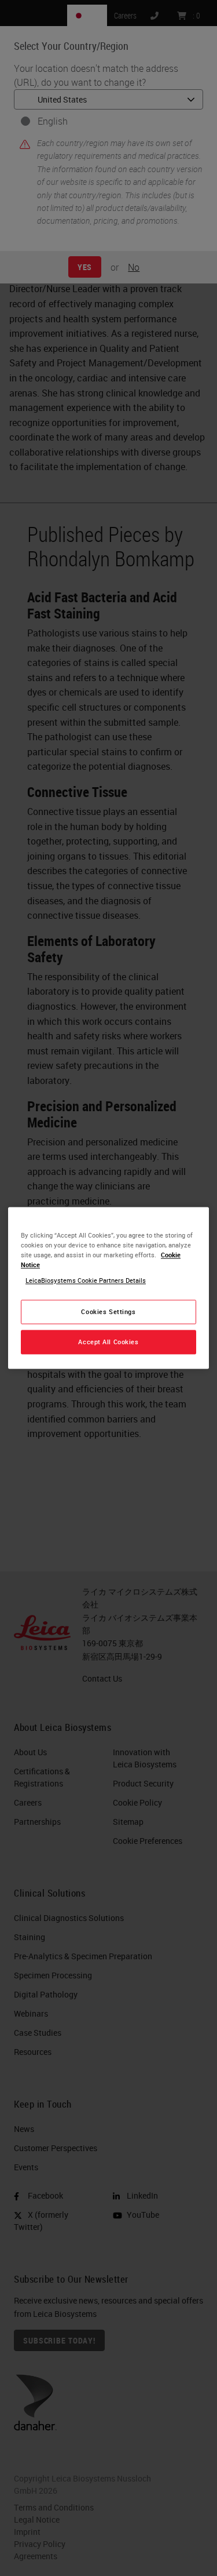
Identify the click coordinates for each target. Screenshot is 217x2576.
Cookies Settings (108, 1312)
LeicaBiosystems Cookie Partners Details (86, 1281)
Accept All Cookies (108, 1342)
